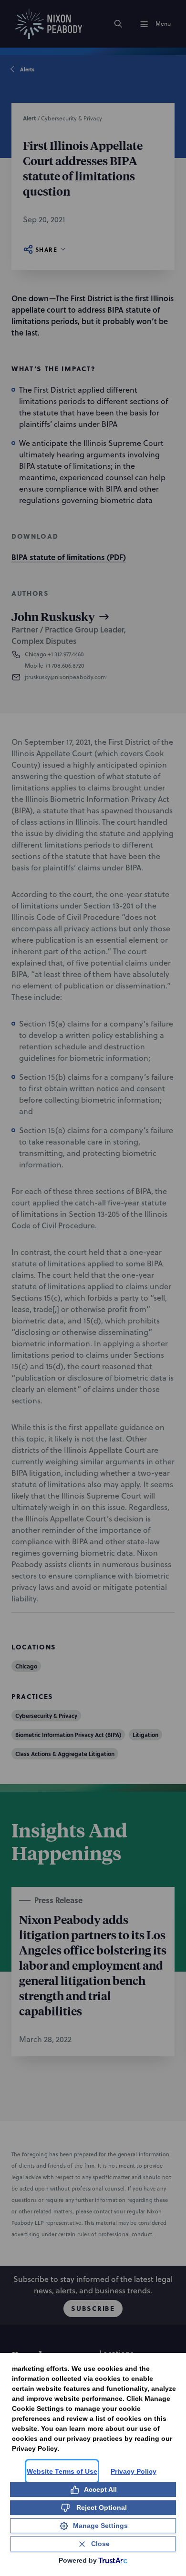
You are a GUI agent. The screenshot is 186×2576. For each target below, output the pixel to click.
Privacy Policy (134, 2471)
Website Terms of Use (62, 2471)
